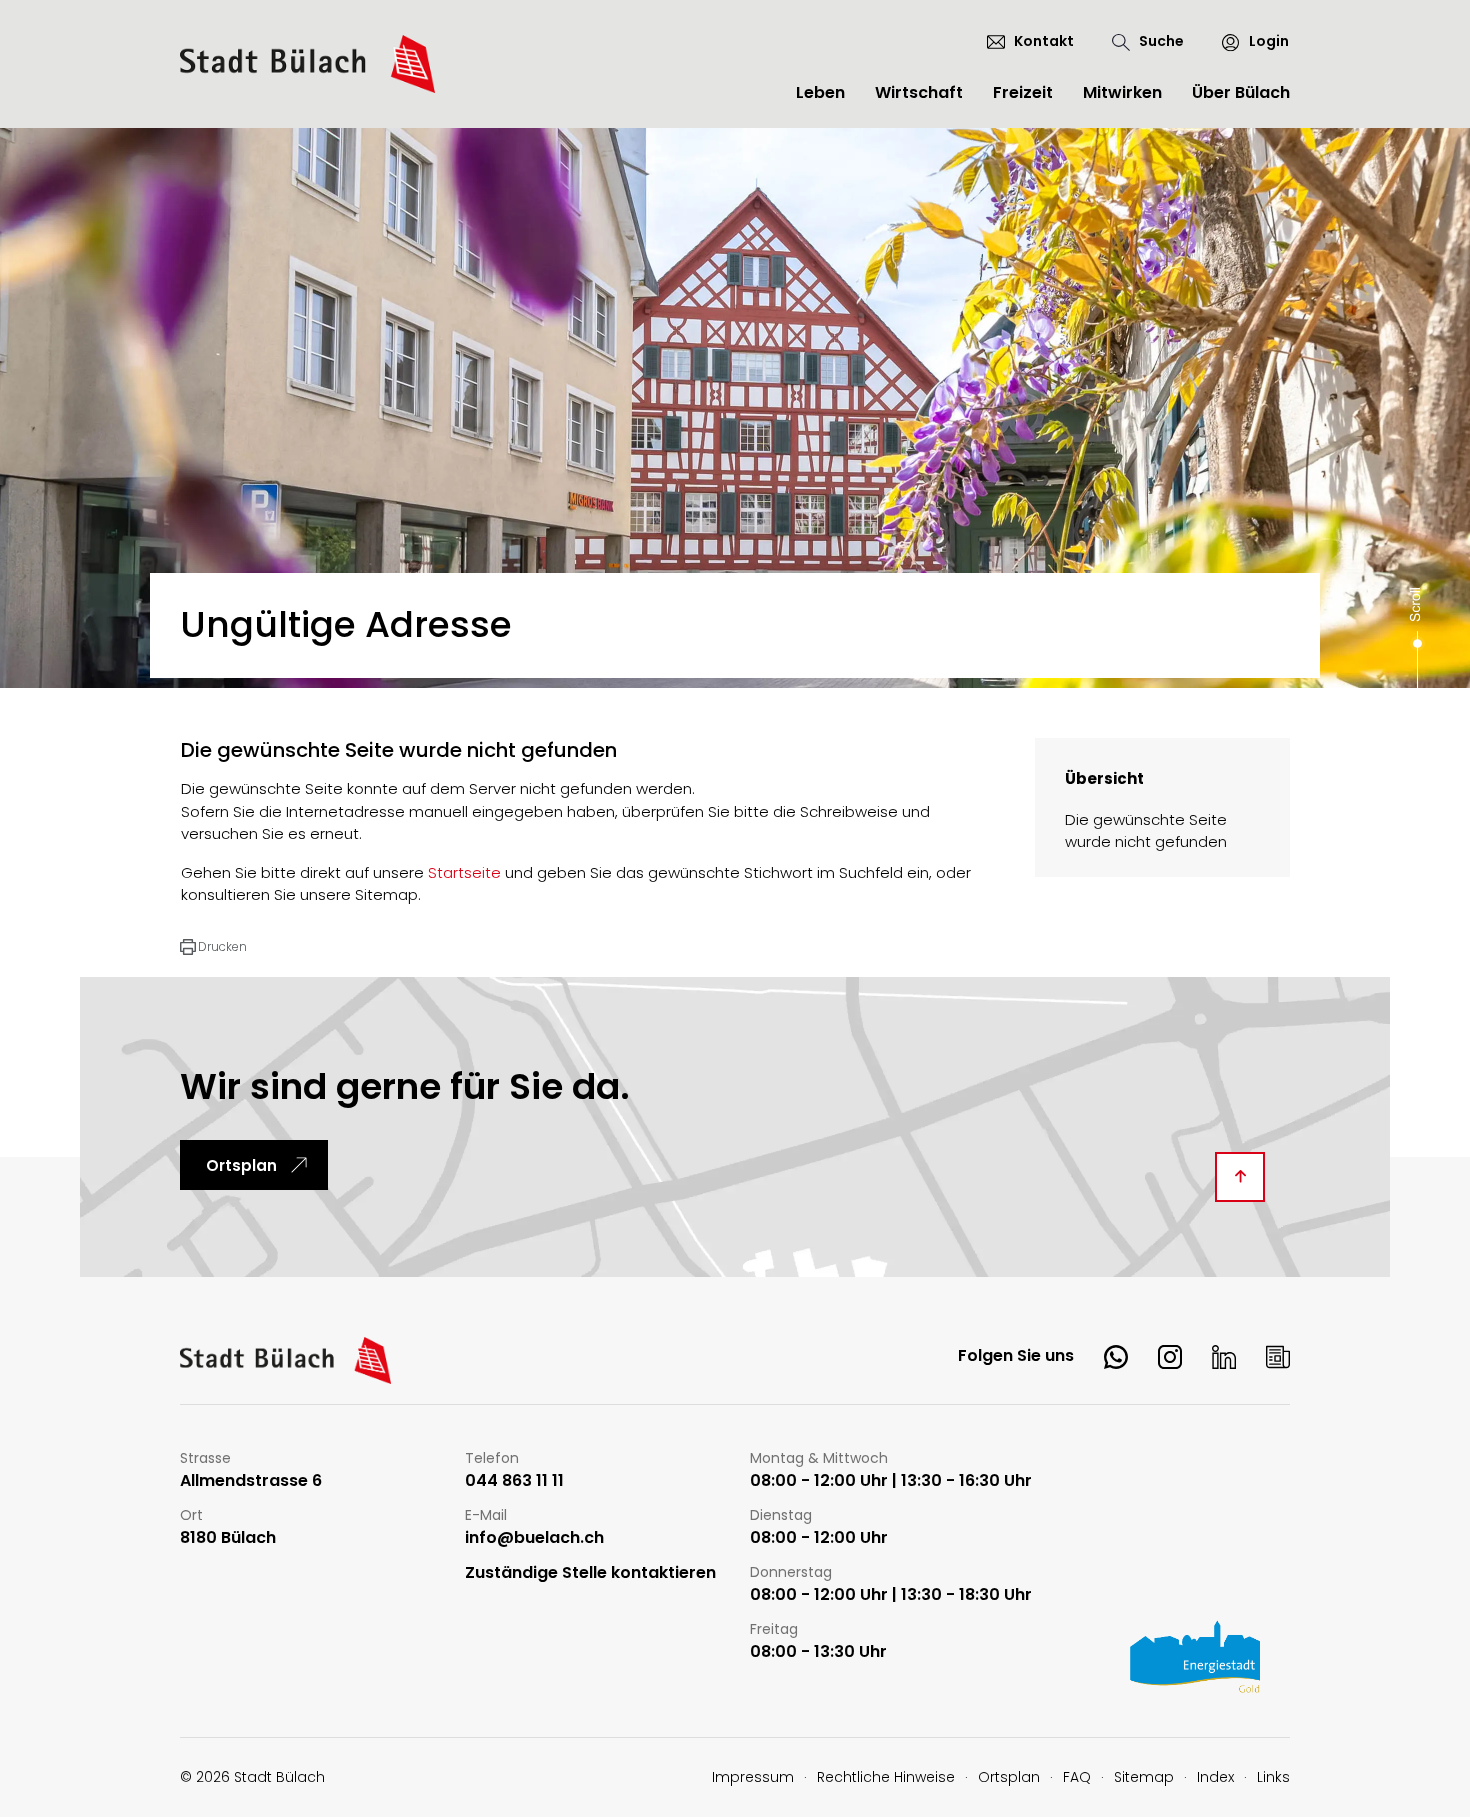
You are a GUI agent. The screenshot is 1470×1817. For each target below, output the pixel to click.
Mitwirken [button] (1122, 92)
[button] (213, 947)
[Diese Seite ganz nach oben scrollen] (1240, 1177)
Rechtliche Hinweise (886, 1777)
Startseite (464, 872)
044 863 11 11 (514, 1481)
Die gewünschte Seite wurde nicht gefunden (1146, 831)
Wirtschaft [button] (919, 92)
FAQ (1077, 1777)
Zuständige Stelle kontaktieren (590, 1573)
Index (1215, 1777)
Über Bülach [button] (1241, 92)
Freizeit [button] (1023, 92)
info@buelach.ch (534, 1538)
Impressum (753, 1777)
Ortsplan (241, 1165)
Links (1273, 1777)
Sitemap (1144, 1777)
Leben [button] (820, 92)
